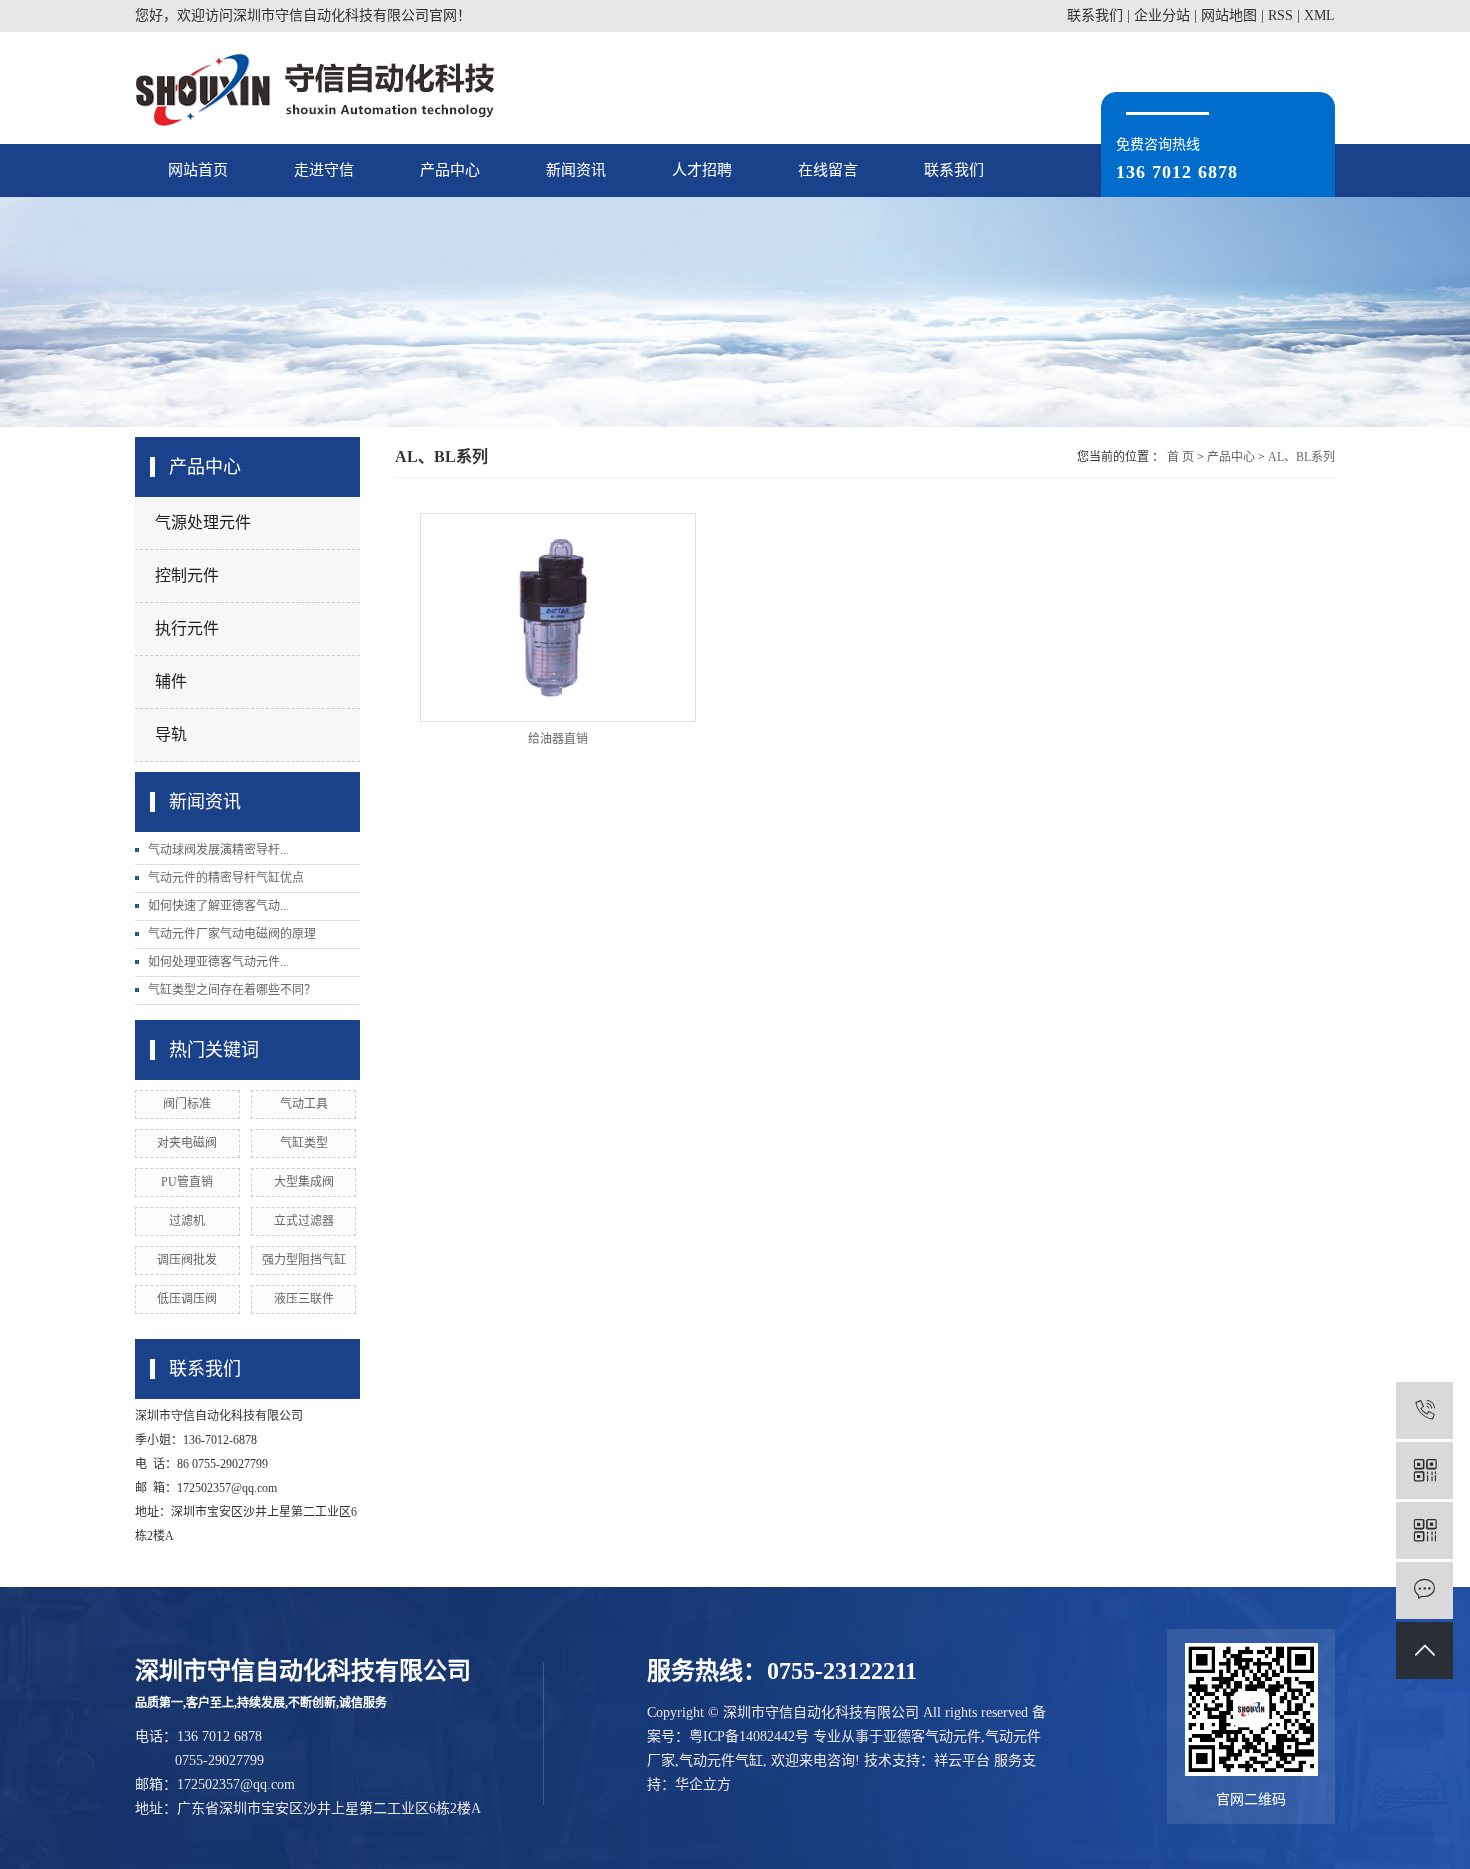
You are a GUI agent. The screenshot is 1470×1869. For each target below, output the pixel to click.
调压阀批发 (187, 1260)
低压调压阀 (187, 1299)
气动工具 (304, 1104)
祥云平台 (962, 1760)
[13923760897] (1424, 1410)
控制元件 (187, 575)
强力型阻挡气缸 (304, 1260)
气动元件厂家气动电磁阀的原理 (232, 934)
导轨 (171, 734)
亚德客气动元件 (932, 1736)
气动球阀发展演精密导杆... (218, 850)
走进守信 (324, 170)
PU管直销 (187, 1182)
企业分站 (1162, 15)
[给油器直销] (558, 617)
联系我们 (1095, 15)
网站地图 (1229, 15)
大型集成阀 (304, 1182)
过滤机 (187, 1221)
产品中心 (450, 170)
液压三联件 (304, 1299)
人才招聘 (702, 170)
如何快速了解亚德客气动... (218, 906)
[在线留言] (1424, 1590)
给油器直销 (558, 739)
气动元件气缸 (721, 1760)
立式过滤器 (304, 1221)
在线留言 (828, 170)
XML (1319, 15)
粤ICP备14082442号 (749, 1736)
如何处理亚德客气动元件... (218, 962)
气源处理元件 (203, 522)
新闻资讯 (576, 170)
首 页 (1180, 457)
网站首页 (198, 170)
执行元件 (187, 628)
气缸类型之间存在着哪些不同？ (232, 990)
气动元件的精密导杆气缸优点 (226, 878)
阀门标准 (187, 1104)
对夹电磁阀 (187, 1143)
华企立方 (703, 1784)
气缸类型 (304, 1143)
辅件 (171, 681)
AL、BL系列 (1301, 457)
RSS (1280, 15)
